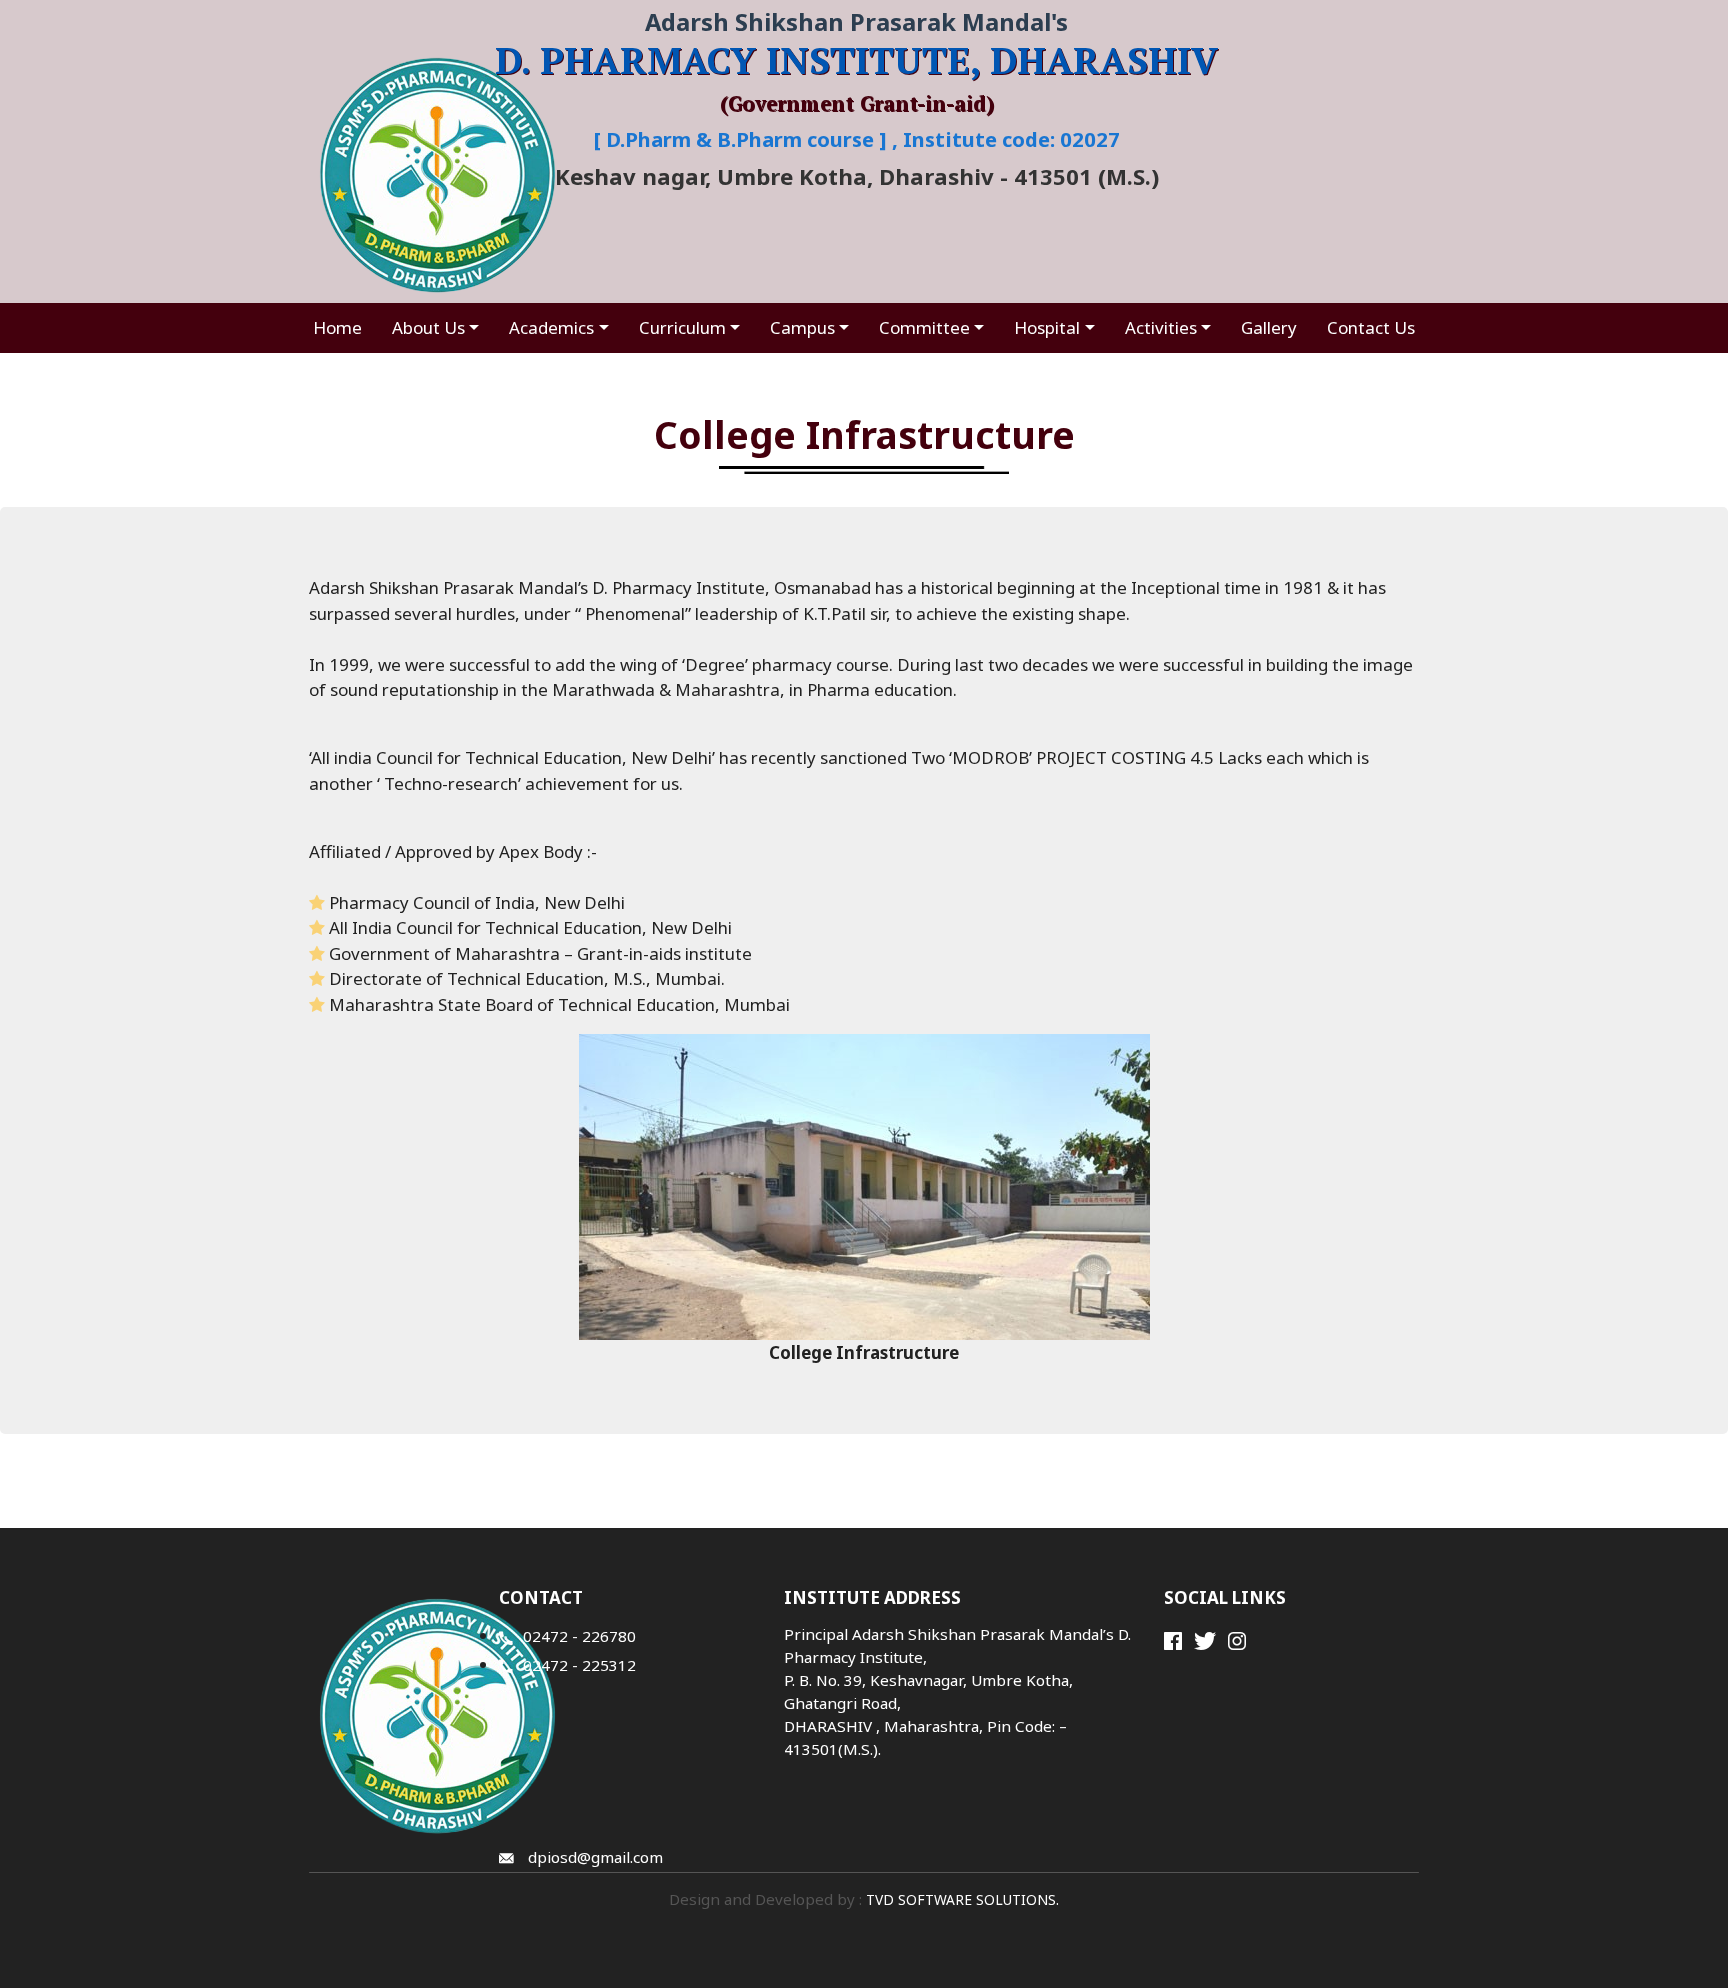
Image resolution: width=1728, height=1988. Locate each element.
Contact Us (1371, 327)
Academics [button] (551, 327)
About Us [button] (428, 327)
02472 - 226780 (579, 1636)
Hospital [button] (1047, 327)
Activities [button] (1161, 327)
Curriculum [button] (682, 327)
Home (337, 327)
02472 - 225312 (579, 1665)
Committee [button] (924, 327)
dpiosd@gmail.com (593, 1857)
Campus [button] (802, 327)
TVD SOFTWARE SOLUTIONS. (960, 1899)
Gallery (1269, 327)
